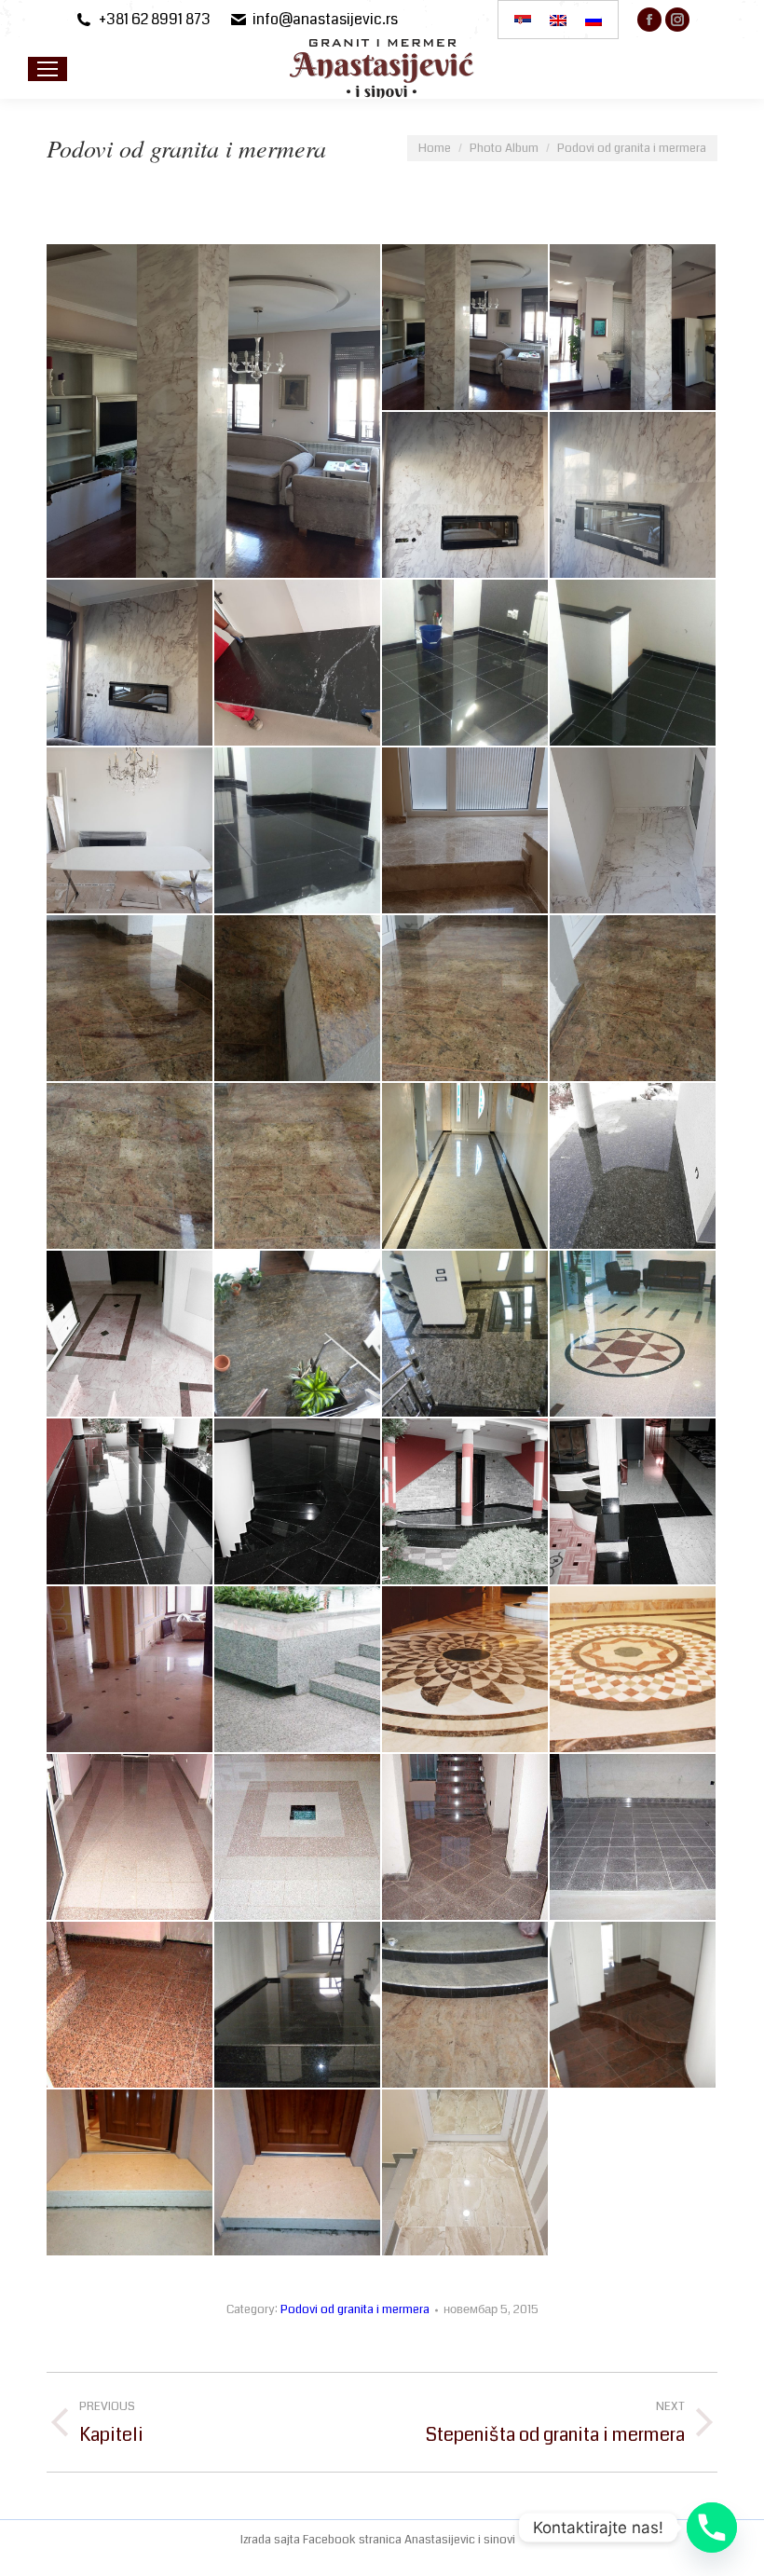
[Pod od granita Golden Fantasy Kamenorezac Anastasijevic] (130, 999)
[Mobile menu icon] (48, 69)
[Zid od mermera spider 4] (466, 496)
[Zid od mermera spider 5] (130, 664)
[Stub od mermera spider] (214, 411)
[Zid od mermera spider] (634, 496)
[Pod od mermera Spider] (634, 831)
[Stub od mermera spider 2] (466, 328)
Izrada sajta (272, 2540)
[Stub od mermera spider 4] (634, 328)
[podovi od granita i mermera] (466, 1167)
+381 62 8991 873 (155, 20)
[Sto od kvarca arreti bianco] (130, 831)
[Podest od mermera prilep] (130, 2173)
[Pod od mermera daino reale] (466, 2173)
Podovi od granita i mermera (355, 2309)
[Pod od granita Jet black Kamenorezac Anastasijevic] (466, 664)
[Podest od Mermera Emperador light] (466, 831)
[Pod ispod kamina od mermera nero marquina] (298, 664)
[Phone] (712, 2528)
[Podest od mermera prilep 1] (298, 2173)
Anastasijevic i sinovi (460, 2540)
